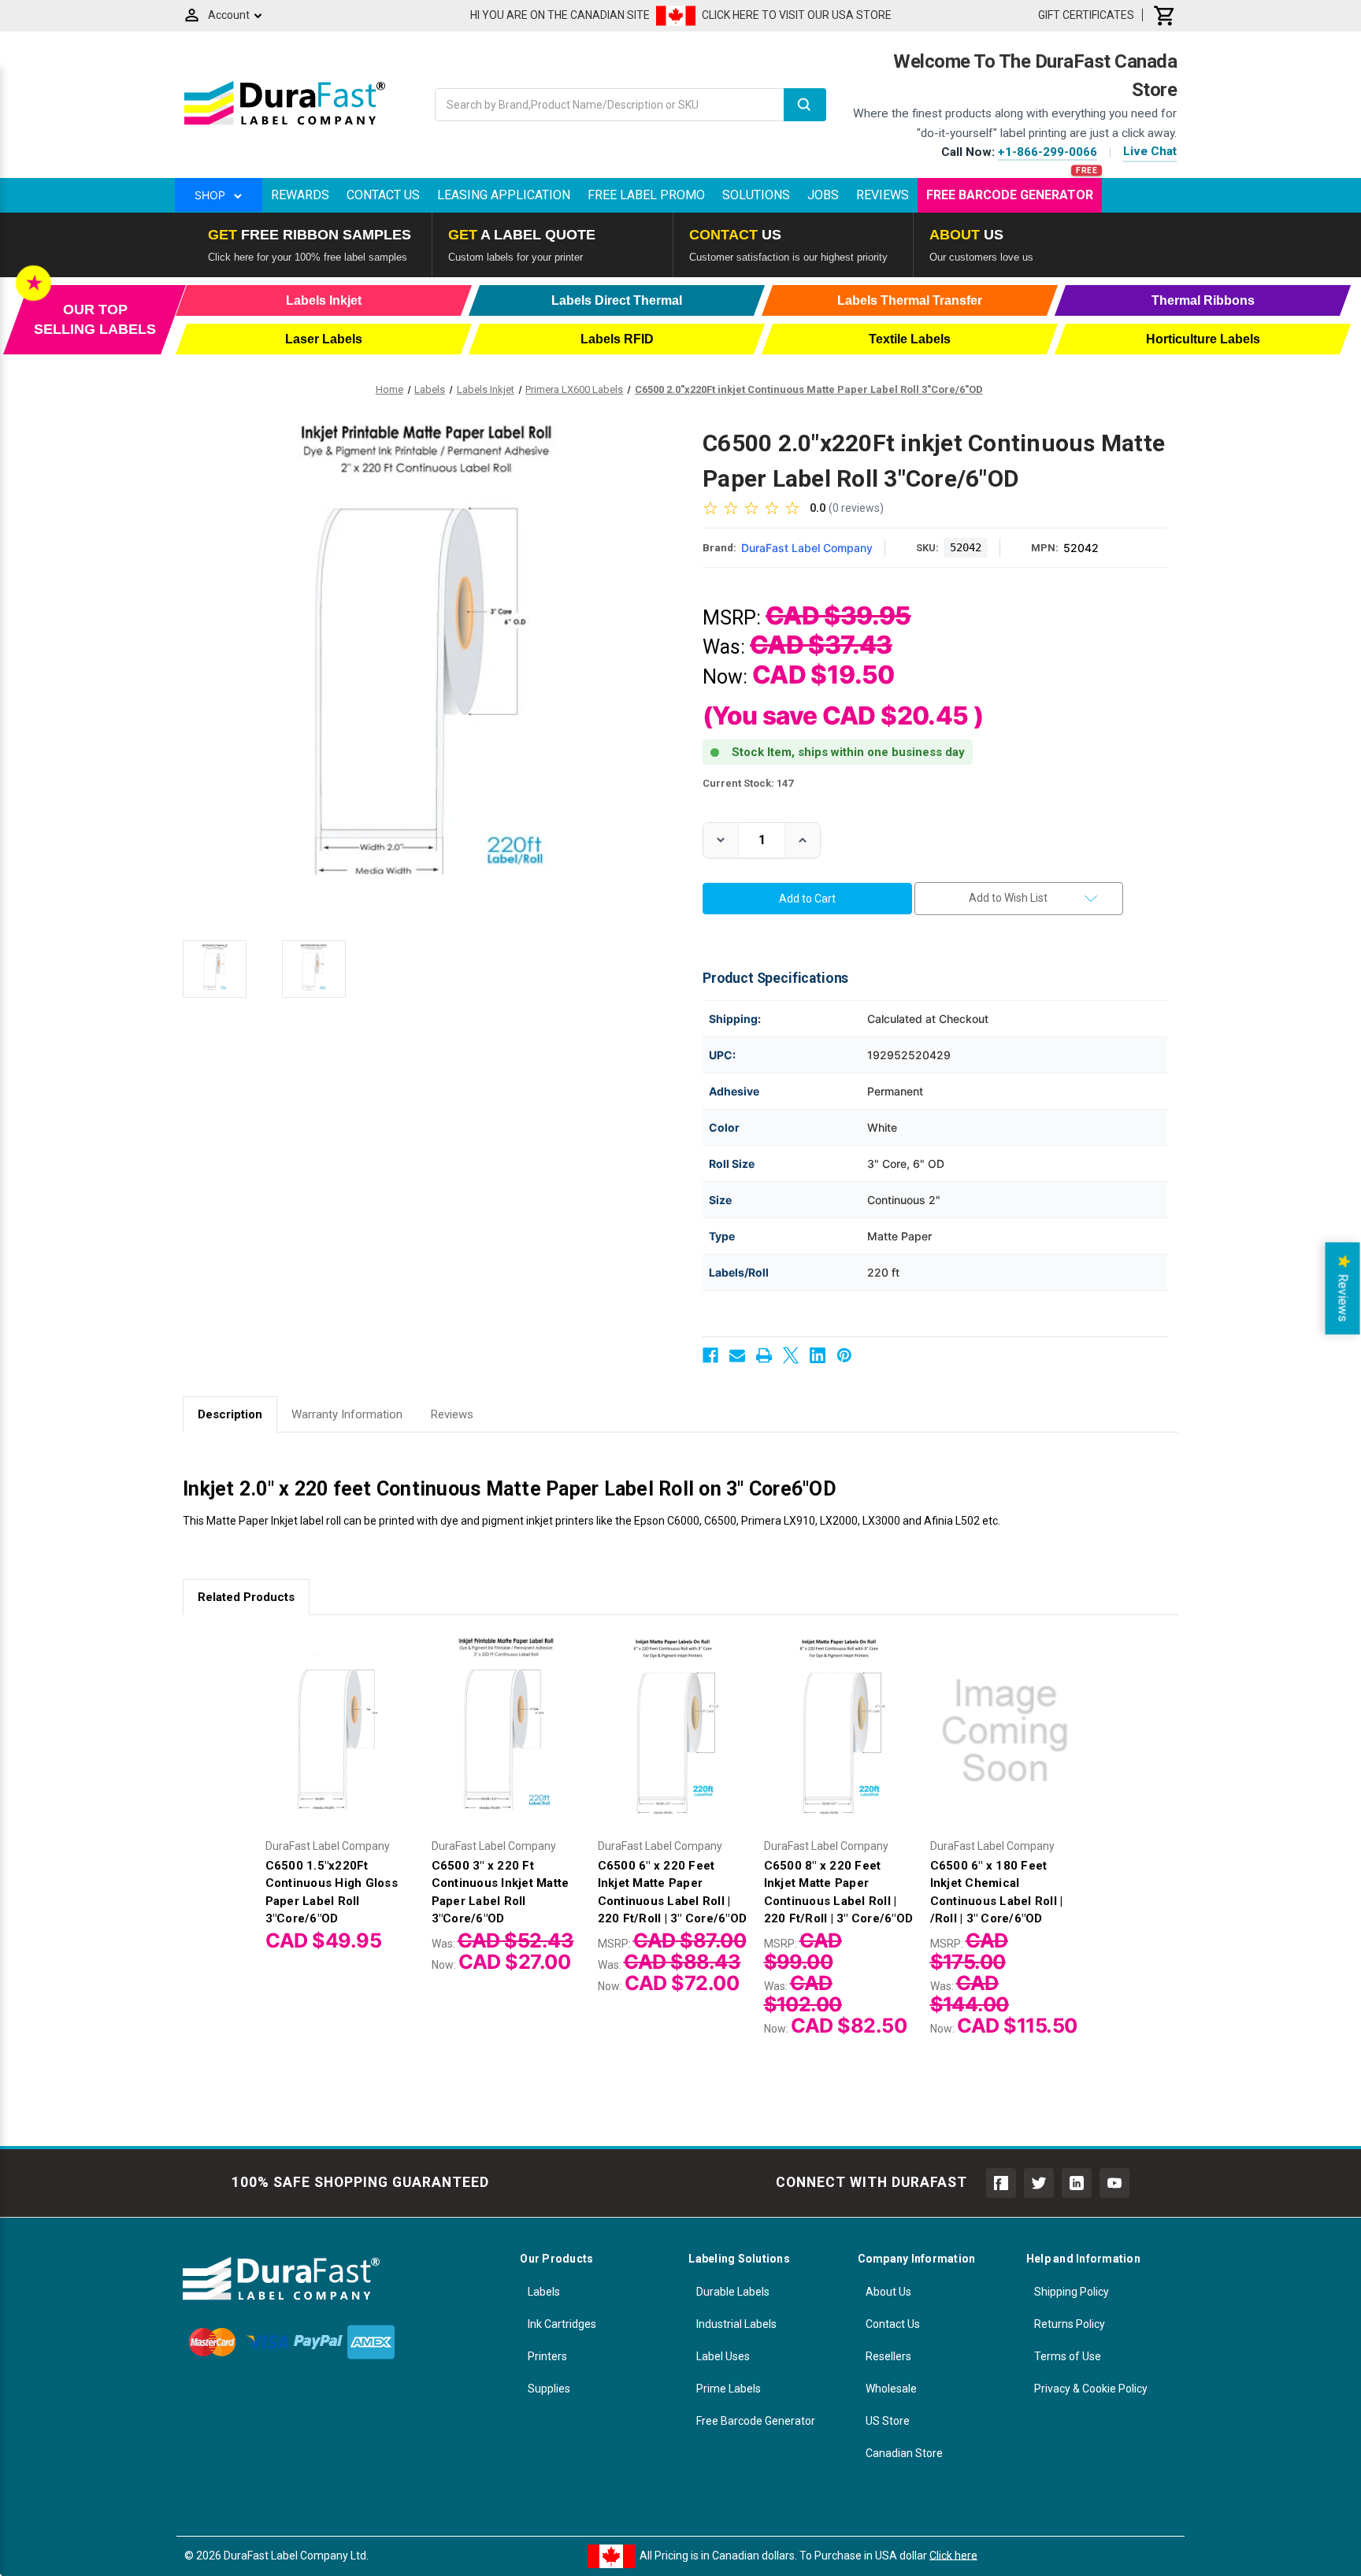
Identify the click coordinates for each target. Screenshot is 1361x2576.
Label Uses (723, 2356)
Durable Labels (733, 2292)
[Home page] (285, 124)
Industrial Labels (736, 2324)
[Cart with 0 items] (1165, 15)
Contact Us (383, 195)
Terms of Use (1068, 2356)
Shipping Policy (1072, 2292)
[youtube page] (1114, 2183)
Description (230, 1414)
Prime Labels (729, 2389)
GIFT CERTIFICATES (1086, 15)
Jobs (823, 195)
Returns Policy (1070, 2324)
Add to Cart (506, 1744)
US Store (888, 2421)
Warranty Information (347, 1414)
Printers (547, 2356)
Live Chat (1150, 151)
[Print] (764, 1355)
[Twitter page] (1039, 2183)
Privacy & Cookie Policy (1091, 2389)
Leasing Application (504, 195)
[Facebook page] (1001, 2183)
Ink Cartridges (562, 2324)
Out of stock (340, 1744)
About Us (888, 2292)
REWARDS (300, 195)
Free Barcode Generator (1010, 195)
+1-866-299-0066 (1048, 152)
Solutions (756, 195)
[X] (791, 1355)
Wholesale (891, 2389)
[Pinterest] (844, 1355)
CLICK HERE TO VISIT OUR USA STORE (797, 15)
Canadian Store (904, 2453)
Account (229, 15)
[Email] (737, 1355)
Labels (544, 2292)
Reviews (883, 195)
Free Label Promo (646, 195)
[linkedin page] (1077, 2183)
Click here (953, 2555)
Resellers (888, 2356)
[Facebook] (710, 1355)
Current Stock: (748, 783)
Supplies (549, 2389)
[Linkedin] (818, 1355)
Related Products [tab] (246, 1597)
